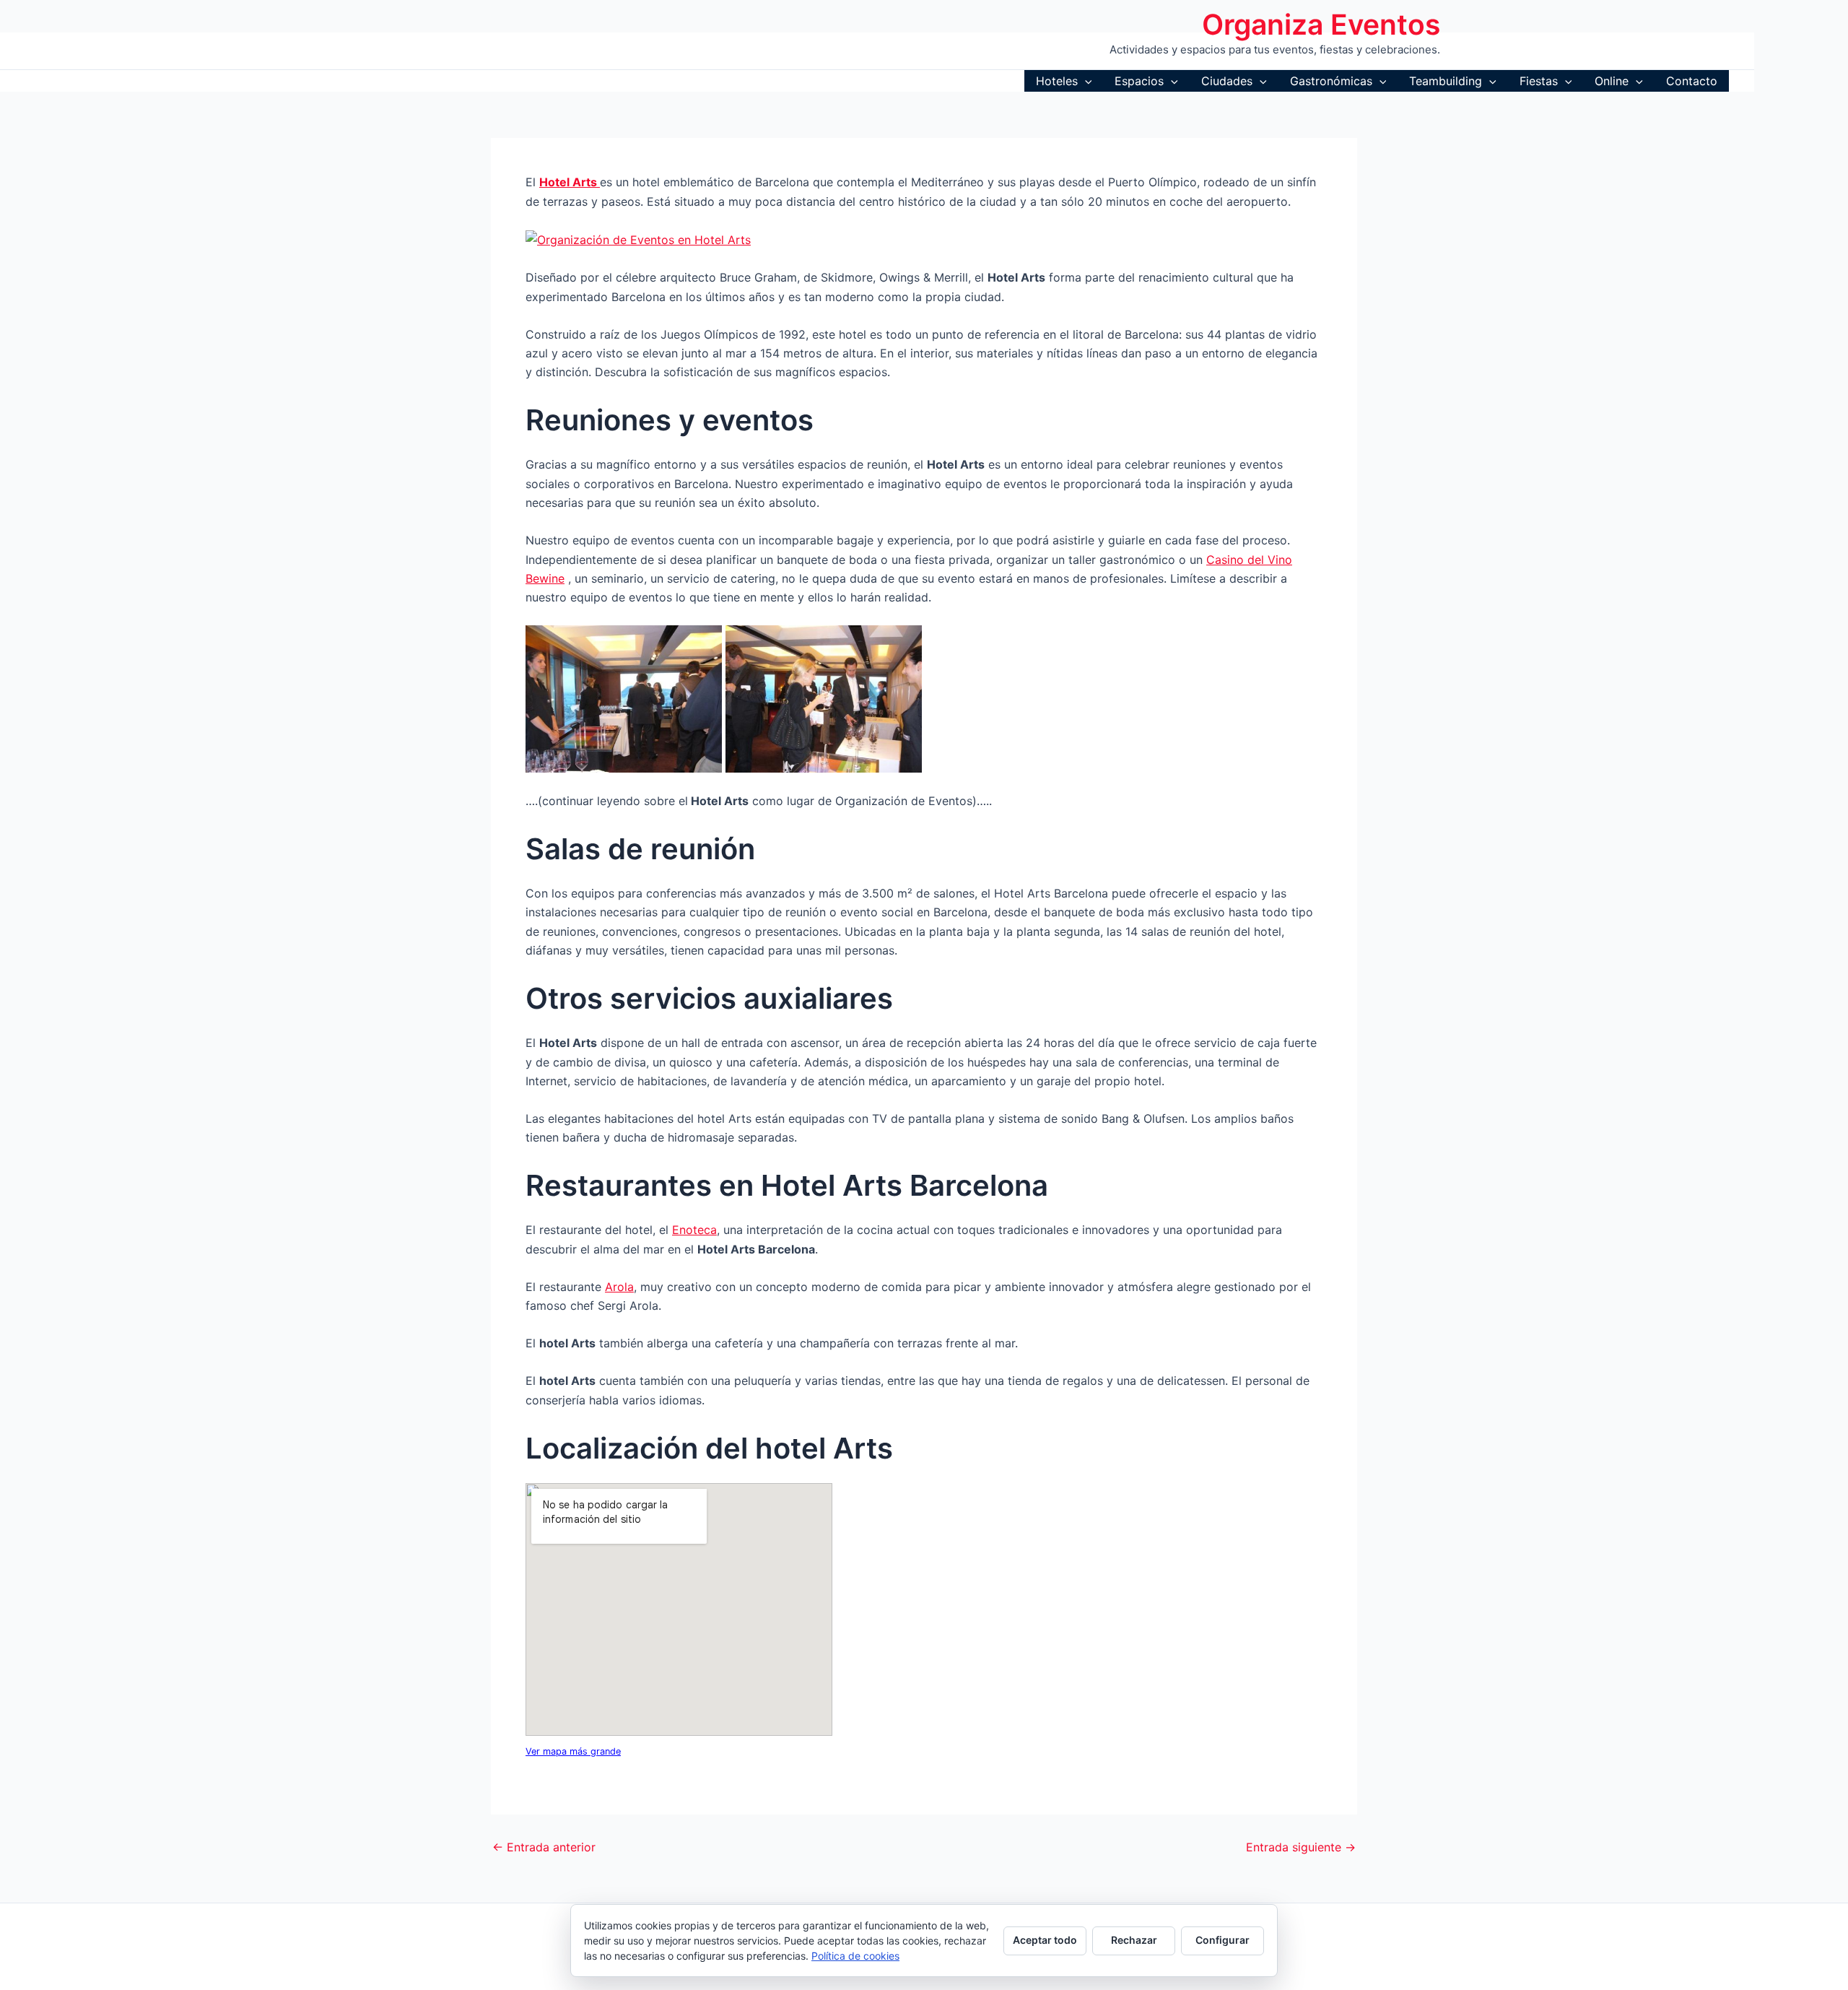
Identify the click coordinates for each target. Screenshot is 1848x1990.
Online (1612, 81)
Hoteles (1057, 81)
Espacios (1139, 81)
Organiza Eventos (1321, 24)
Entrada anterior (544, 1847)
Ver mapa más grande (573, 1751)
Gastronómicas (1331, 81)
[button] (1085, 81)
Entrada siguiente (1301, 1847)
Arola (619, 1287)
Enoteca (694, 1230)
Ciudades (1227, 81)
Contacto (1692, 81)
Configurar (1222, 1940)
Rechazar (1134, 1940)
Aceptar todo (1045, 1940)
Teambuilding (1446, 81)
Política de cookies (855, 1956)
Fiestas (1539, 81)
